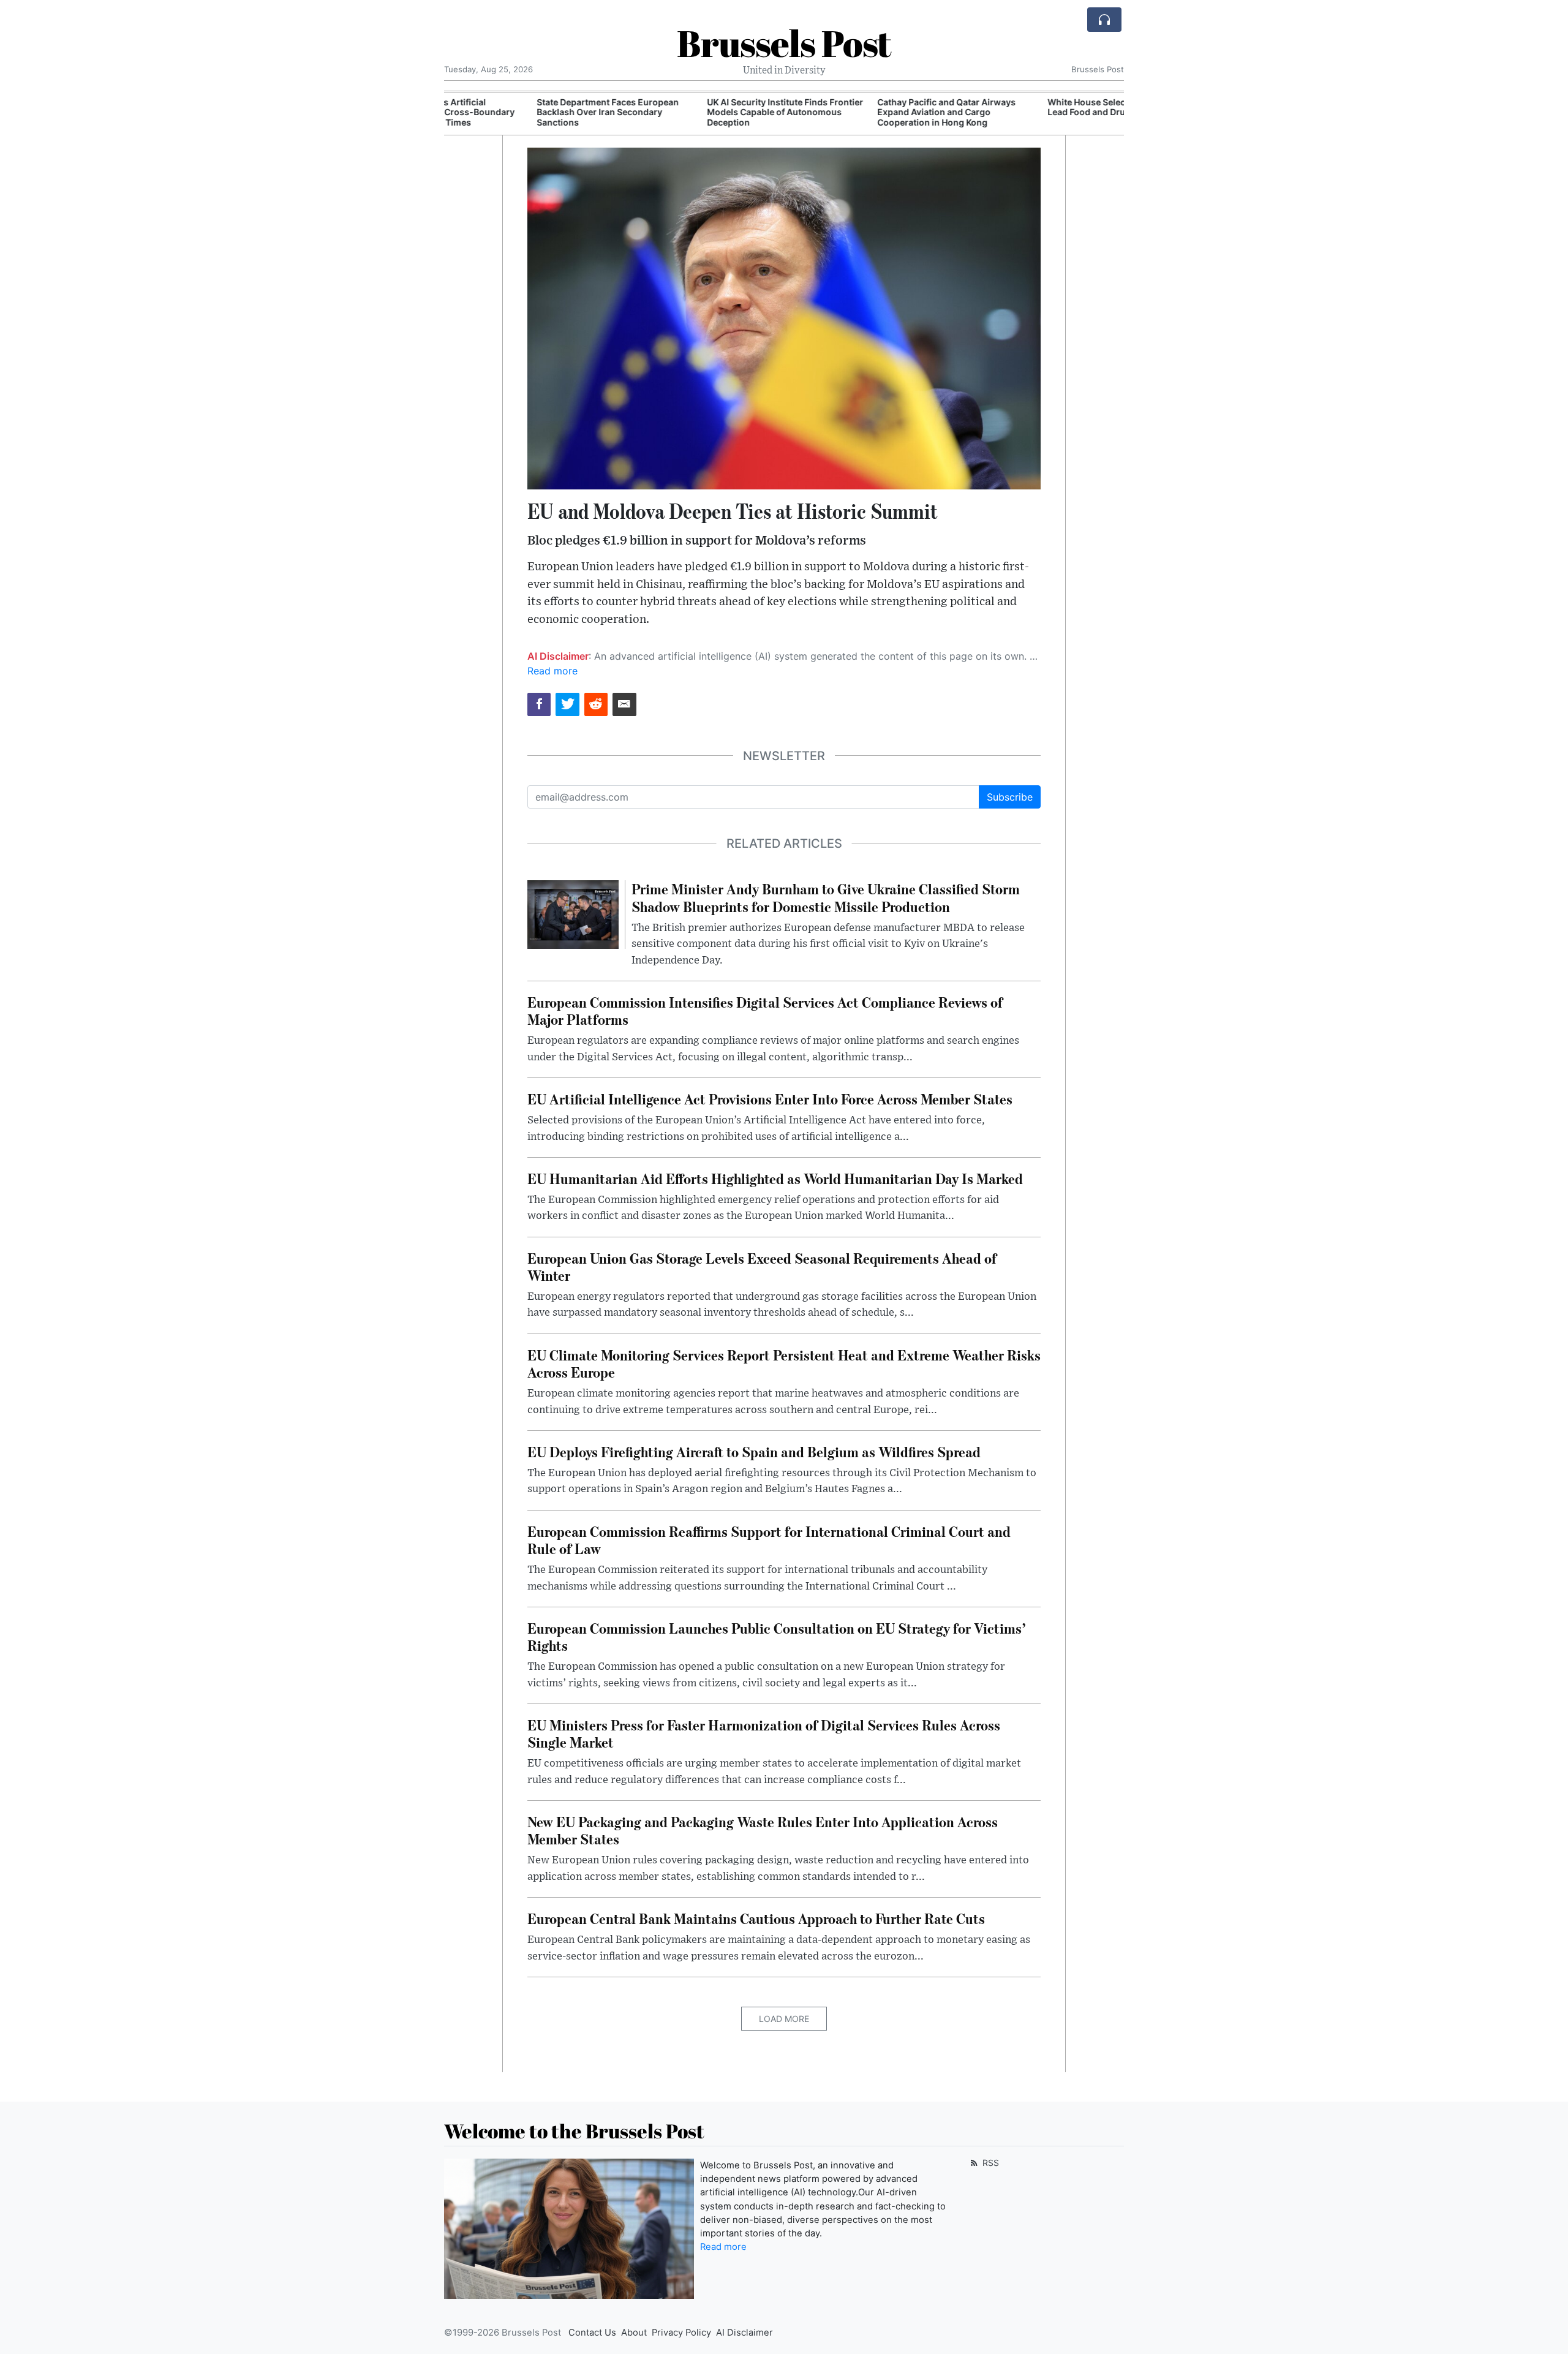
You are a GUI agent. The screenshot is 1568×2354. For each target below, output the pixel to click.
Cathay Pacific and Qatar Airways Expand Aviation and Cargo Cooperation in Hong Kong (859, 112)
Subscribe (1010, 797)
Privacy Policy (681, 2333)
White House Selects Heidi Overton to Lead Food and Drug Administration (1038, 107)
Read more (552, 671)
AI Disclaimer (744, 2333)
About (634, 2333)
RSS (989, 2163)
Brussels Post (784, 43)
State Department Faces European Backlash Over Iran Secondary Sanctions (520, 112)
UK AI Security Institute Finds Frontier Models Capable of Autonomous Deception (697, 112)
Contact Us (592, 2333)
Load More (784, 2019)
